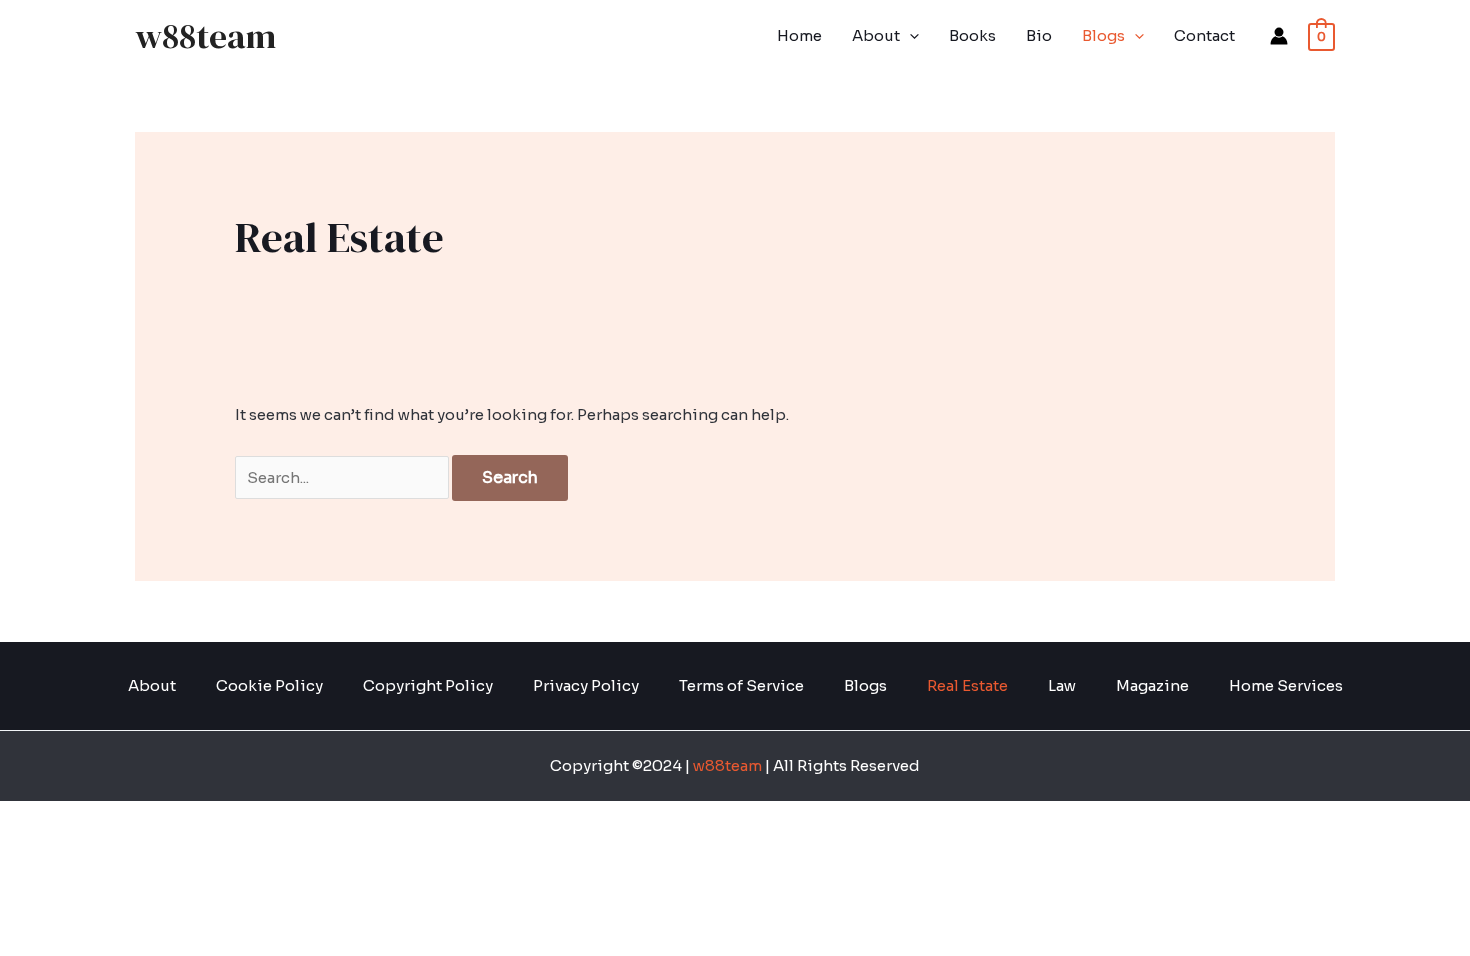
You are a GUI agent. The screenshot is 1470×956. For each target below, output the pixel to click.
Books (972, 35)
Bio (1039, 35)
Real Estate (967, 685)
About (876, 35)
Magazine (1152, 685)
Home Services (1286, 685)
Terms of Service (741, 685)
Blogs (1103, 35)
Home (799, 35)
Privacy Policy (586, 685)
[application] (909, 36)
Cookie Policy (269, 685)
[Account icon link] (1279, 36)
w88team (205, 36)
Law (1062, 685)
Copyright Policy (428, 685)
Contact (1204, 35)
